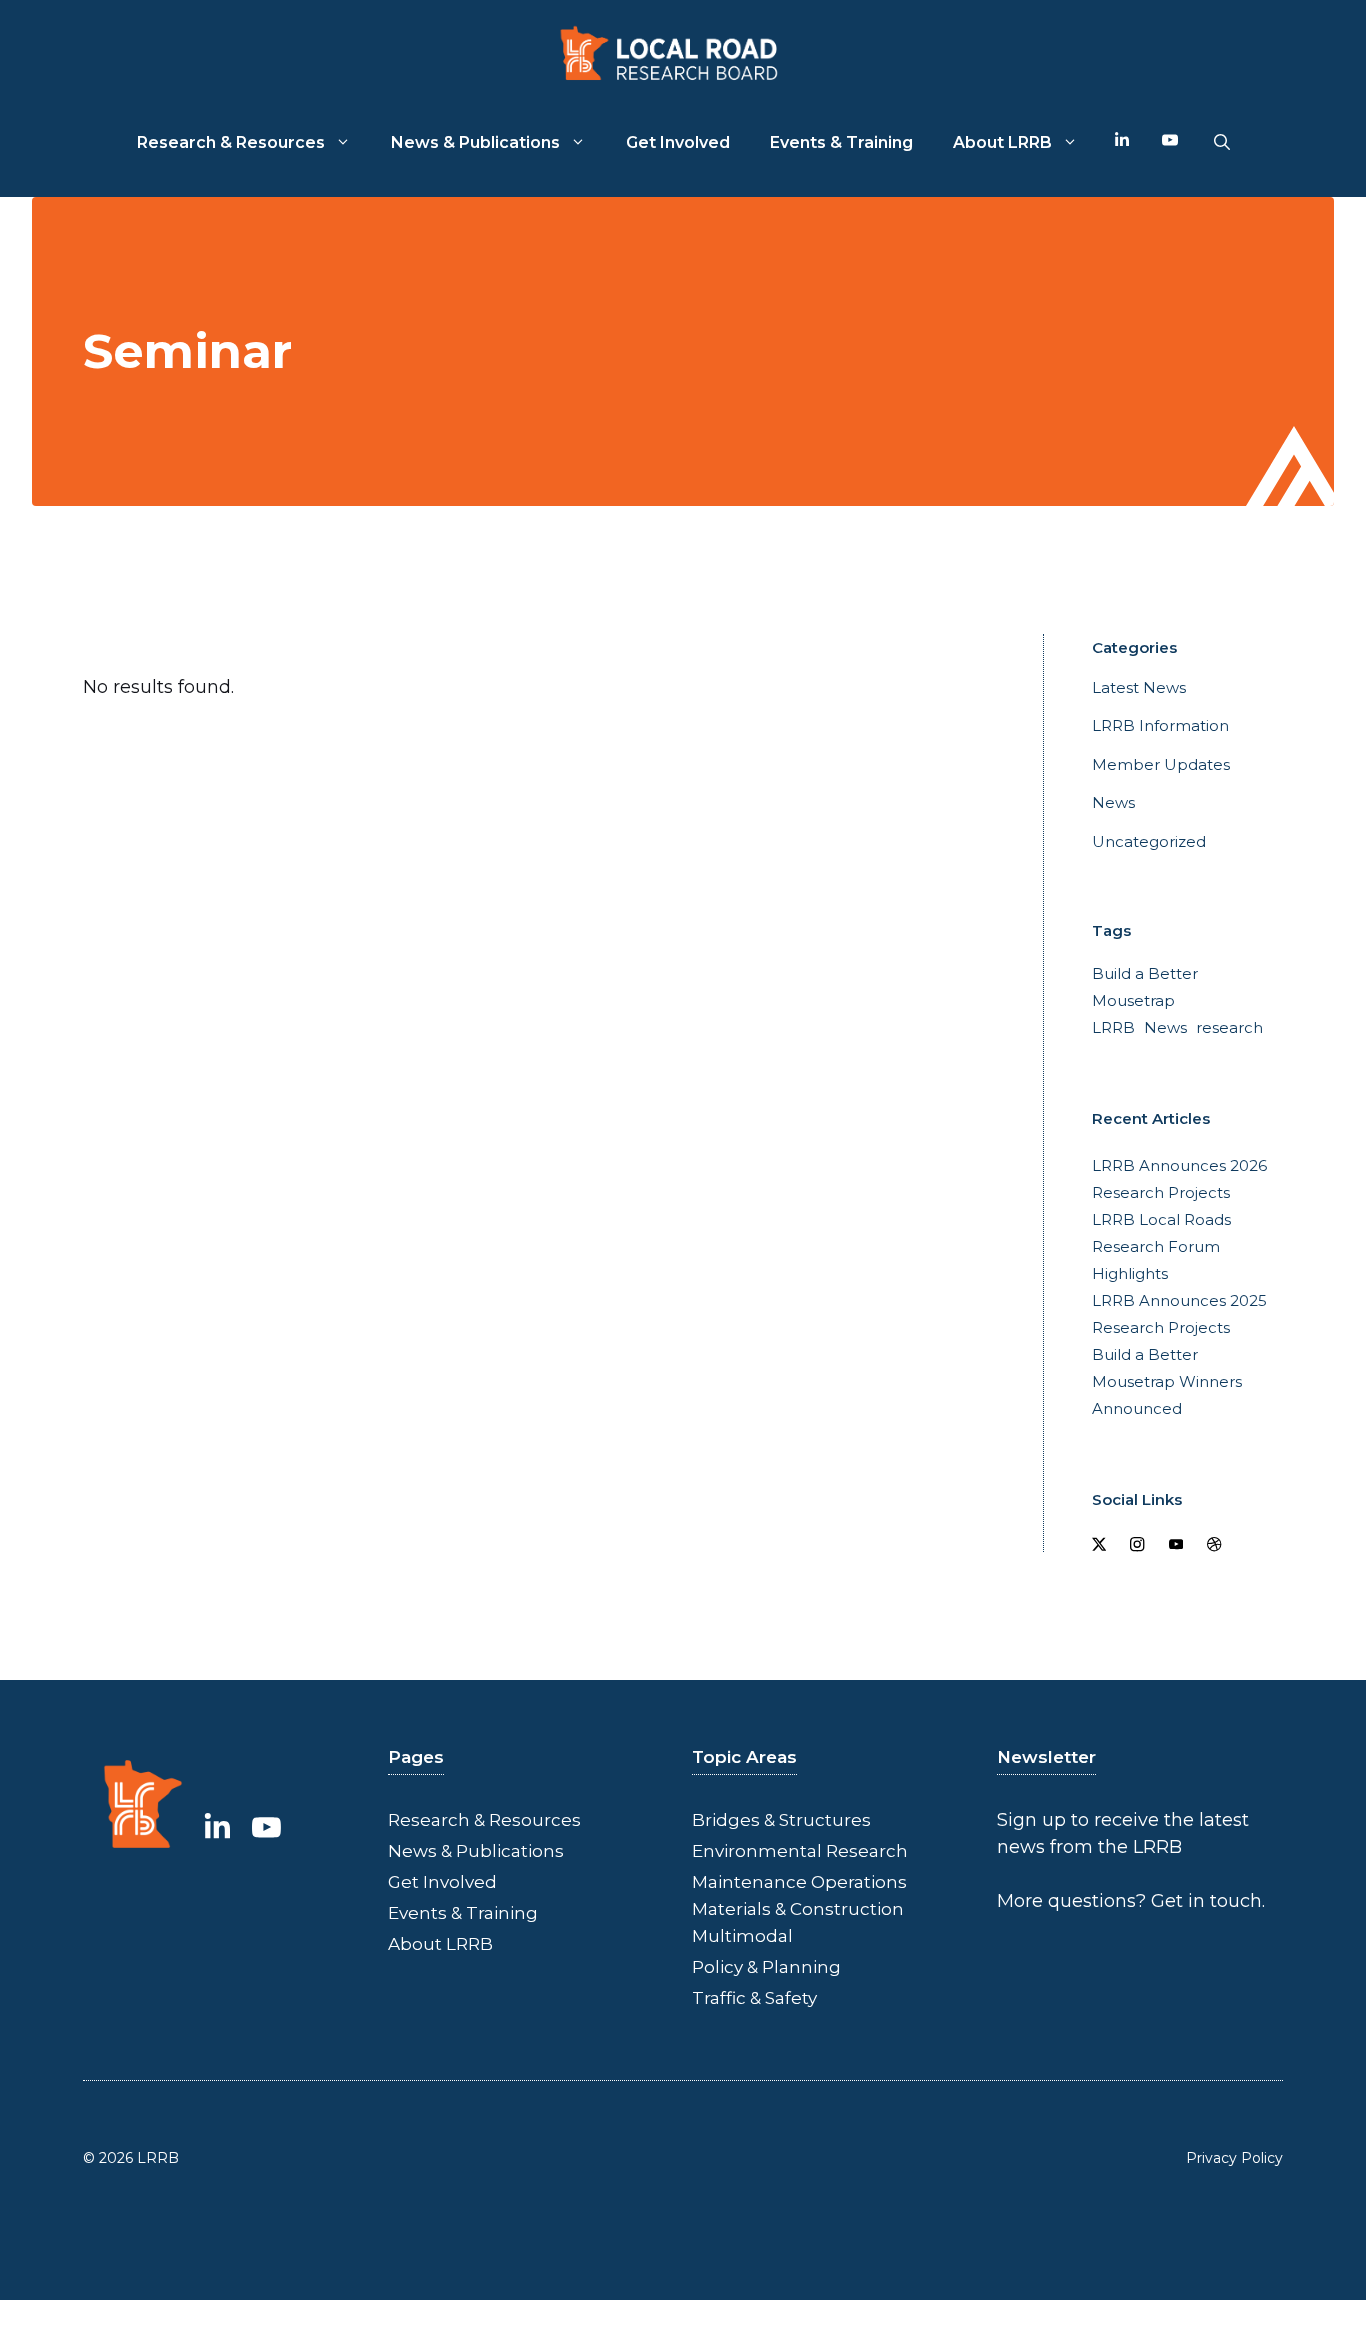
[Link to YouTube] (266, 1828)
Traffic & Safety (754, 1998)
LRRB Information (1160, 725)
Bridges (726, 1820)
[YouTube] (1170, 143)
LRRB (1113, 1027)
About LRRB (1002, 142)
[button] (1222, 143)
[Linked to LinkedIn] (217, 1828)
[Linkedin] (1122, 143)
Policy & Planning (766, 1967)
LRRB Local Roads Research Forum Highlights (1161, 1246)
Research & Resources (231, 142)
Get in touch (1206, 1901)
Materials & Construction (798, 1909)
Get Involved (678, 142)
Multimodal (742, 1936)
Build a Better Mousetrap (1145, 987)
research (1229, 1027)
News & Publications (475, 142)
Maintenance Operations (799, 1882)
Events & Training (841, 142)
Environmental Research (800, 1851)
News (1113, 802)
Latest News (1139, 687)
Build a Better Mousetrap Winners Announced (1167, 1381)
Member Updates (1161, 764)
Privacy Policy (1234, 2158)
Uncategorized (1149, 841)
